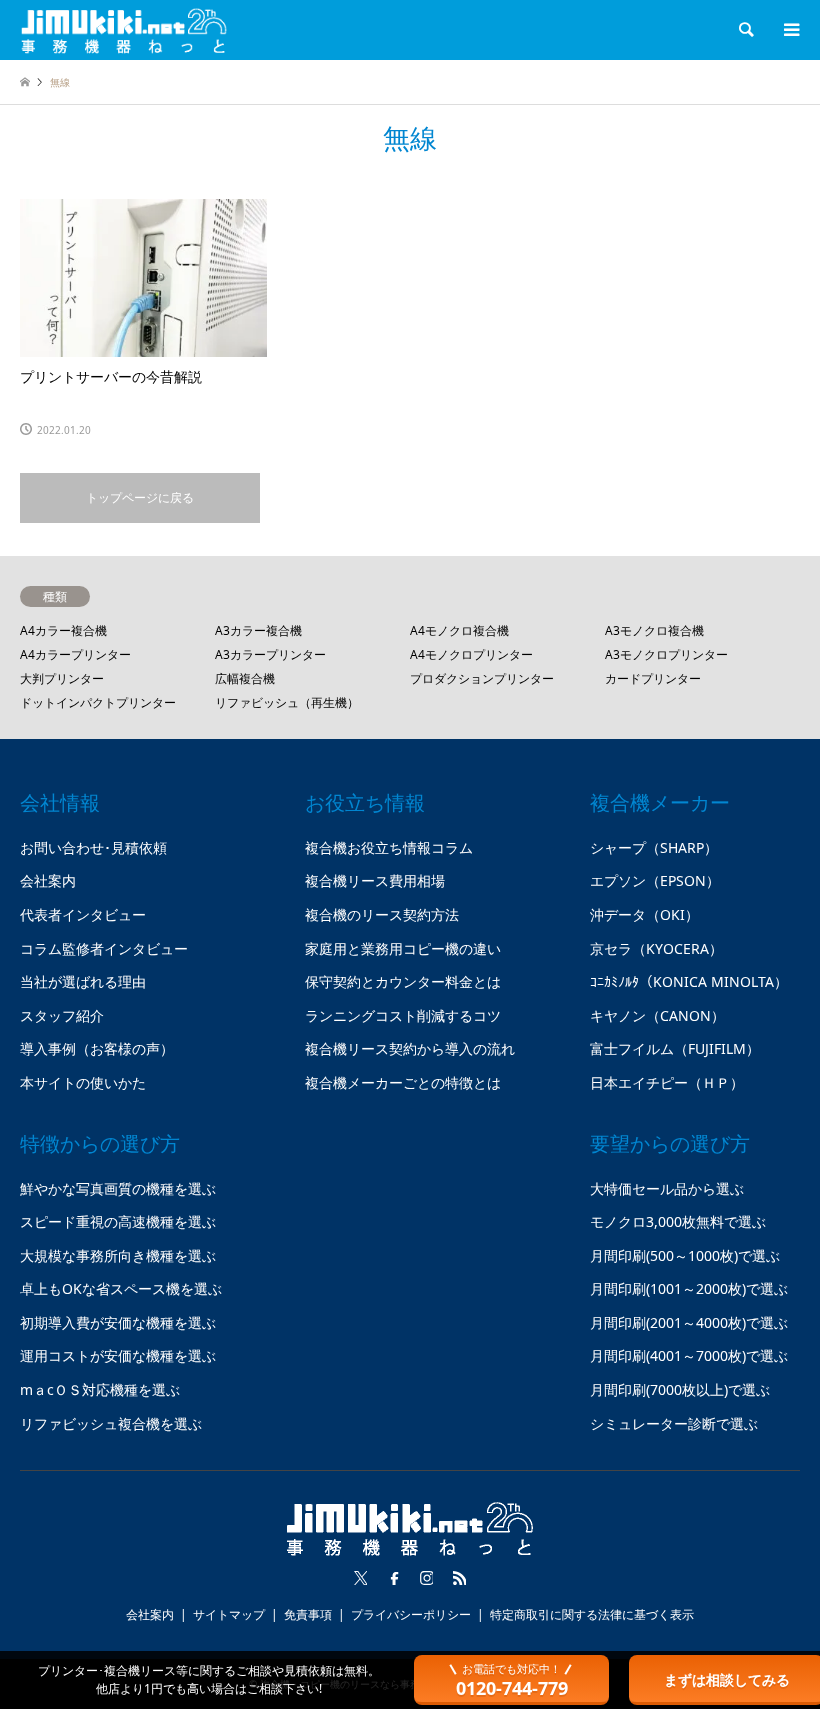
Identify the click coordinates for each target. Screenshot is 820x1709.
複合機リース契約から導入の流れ (410, 1048)
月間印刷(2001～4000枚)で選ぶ (689, 1322)
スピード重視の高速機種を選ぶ (118, 1221)
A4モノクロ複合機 (459, 630)
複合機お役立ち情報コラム (389, 847)
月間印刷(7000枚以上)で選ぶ (680, 1389)
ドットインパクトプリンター (98, 702)
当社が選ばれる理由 (83, 981)
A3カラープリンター (270, 654)
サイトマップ (229, 1614)
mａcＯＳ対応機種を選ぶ (100, 1389)
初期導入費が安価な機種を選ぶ (118, 1322)
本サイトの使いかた (83, 1082)
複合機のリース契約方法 (382, 914)
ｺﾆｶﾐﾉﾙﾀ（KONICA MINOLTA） (689, 981)
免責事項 (308, 1614)
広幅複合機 (245, 678)
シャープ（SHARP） (654, 847)
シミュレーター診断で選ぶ (674, 1423)
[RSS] (460, 1578)
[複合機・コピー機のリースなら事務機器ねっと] (124, 29)
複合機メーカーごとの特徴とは (403, 1082)
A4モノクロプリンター (471, 654)
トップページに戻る (140, 497)
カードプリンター (653, 678)
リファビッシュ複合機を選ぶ (111, 1423)
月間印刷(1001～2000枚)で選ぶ (689, 1288)
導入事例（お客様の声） (97, 1048)
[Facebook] (394, 1578)
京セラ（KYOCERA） (656, 948)
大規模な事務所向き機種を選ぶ (118, 1255)
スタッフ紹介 (62, 1015)
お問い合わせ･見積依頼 (93, 847)
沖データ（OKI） (644, 914)
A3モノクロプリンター (666, 654)
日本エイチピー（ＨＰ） (667, 1082)
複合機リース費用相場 (375, 880)
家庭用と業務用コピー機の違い (403, 948)
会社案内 (48, 880)
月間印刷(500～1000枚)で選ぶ (685, 1255)
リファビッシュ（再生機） (287, 702)
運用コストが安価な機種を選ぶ (118, 1355)
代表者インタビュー (83, 914)
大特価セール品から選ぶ (667, 1188)
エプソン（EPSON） (655, 880)
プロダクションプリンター (482, 678)
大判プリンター (62, 678)
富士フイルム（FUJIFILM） (675, 1048)
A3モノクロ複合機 (654, 630)
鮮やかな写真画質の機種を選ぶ (118, 1188)
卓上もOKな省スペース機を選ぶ (121, 1288)
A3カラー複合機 (258, 630)
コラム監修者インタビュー (104, 948)
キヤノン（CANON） (657, 1015)
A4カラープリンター (75, 654)
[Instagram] (427, 1578)
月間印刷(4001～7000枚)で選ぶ (689, 1355)
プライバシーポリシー (411, 1614)
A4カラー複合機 (63, 630)
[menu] (790, 30)
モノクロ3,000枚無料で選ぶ (678, 1221)
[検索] (745, 30)
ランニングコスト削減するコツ (403, 1015)
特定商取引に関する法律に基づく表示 (592, 1614)
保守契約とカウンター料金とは (403, 981)
